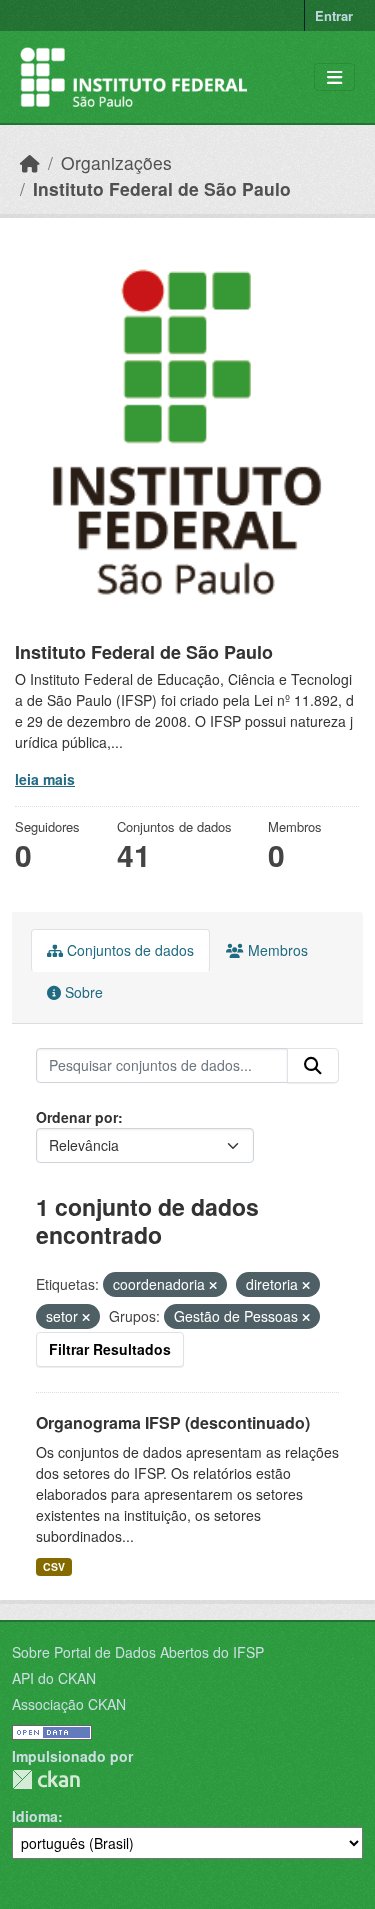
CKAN (46, 1779)
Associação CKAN (69, 1704)
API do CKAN (54, 1678)
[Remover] (213, 1285)
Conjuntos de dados (128, 950)
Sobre (82, 992)
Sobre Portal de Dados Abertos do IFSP (138, 1652)
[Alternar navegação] (334, 77)
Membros (276, 950)
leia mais (45, 779)
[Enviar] (313, 1066)
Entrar (334, 15)
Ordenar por (77, 1117)
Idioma (35, 1816)
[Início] (30, 162)
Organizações (116, 162)
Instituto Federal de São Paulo (162, 188)
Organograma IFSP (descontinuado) (173, 1422)
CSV (54, 1566)
